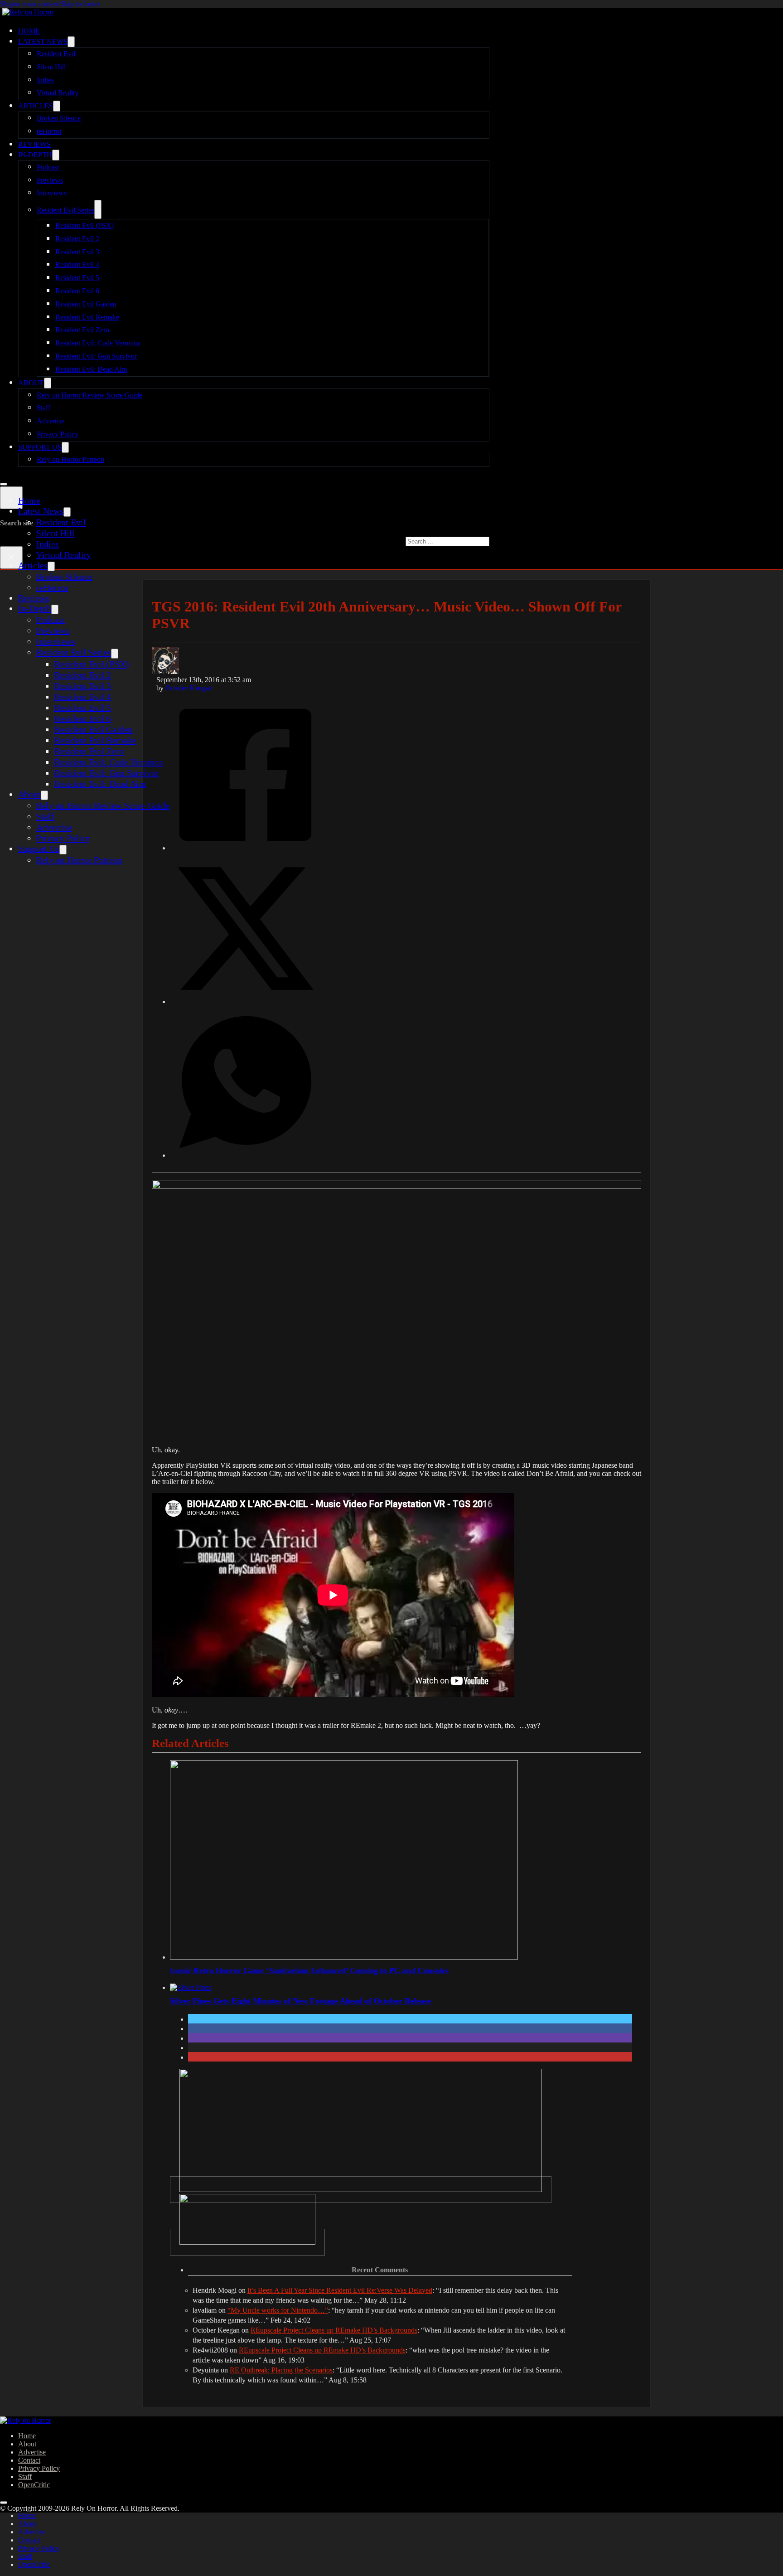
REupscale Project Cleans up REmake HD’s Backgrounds (334, 2330)
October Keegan (189, 688)
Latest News (43, 41)
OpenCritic (34, 2485)
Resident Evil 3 (77, 252)
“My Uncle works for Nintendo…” (278, 2310)
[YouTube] (247, 2242)
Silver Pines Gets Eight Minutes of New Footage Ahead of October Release (300, 2001)
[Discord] (361, 2190)
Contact (29, 2460)
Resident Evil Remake (87, 317)
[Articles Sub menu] (57, 106)
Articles (36, 106)
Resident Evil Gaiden (86, 304)
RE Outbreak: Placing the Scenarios (281, 2370)
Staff (43, 408)
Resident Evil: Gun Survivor (96, 356)
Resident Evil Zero (82, 330)
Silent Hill (51, 67)
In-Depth (35, 155)
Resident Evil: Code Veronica (98, 343)
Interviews (52, 193)
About (31, 383)
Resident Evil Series (65, 210)
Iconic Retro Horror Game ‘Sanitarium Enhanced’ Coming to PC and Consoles (309, 1970)
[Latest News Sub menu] (71, 42)
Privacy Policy (58, 434)
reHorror (49, 131)
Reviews (34, 144)
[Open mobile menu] (4, 484)
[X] (245, 1001)
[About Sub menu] (48, 383)
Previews (50, 180)
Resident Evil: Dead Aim (91, 369)
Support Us (40, 447)
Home (29, 31)
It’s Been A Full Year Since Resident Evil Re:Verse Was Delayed (340, 2290)
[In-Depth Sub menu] (56, 155)
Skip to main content (29, 4)
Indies (45, 80)
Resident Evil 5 (77, 278)
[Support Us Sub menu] (65, 447)
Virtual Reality (58, 93)
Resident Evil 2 (77, 239)
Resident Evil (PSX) (85, 226)
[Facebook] (245, 847)
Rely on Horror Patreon (70, 459)
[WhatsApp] (245, 1155)
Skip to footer (80, 4)
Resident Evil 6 (77, 291)
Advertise (51, 421)
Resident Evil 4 (77, 264)
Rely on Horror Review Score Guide (89, 395)
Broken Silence (59, 118)
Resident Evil (56, 54)
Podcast (48, 167)
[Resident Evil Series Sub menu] (98, 209)
